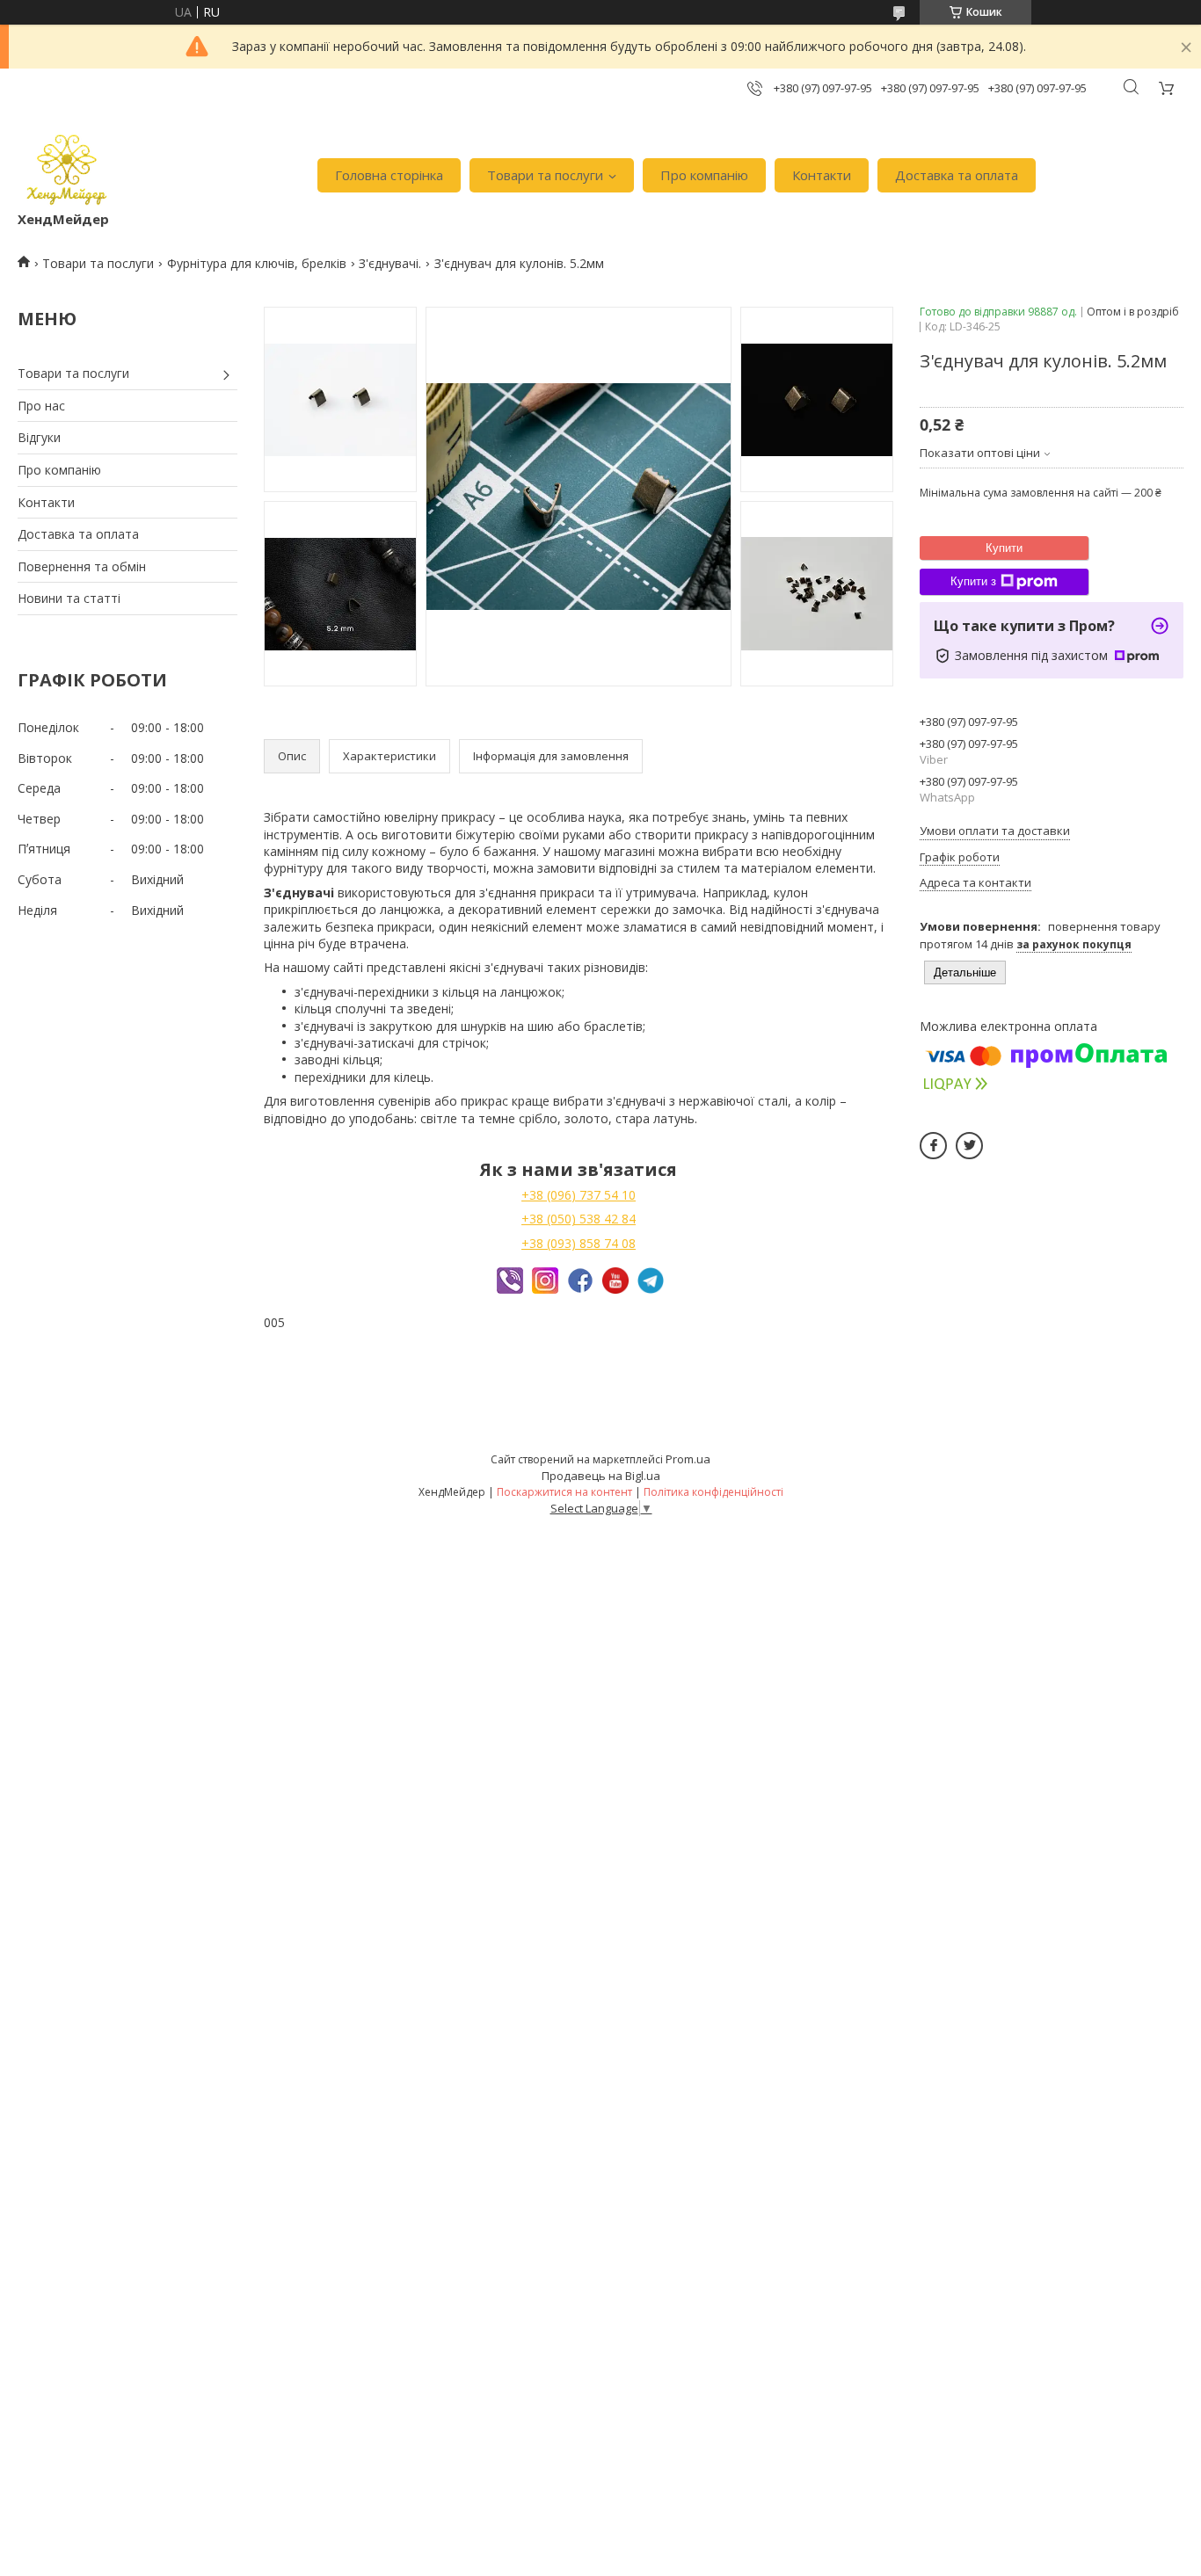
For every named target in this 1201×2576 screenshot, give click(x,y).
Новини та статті (69, 598)
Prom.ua (688, 1459)
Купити (1004, 548)
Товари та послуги (545, 175)
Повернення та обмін (82, 566)
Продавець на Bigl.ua (601, 1476)
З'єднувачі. (390, 263)
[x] (969, 1146)
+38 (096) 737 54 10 (579, 1195)
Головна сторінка (389, 175)
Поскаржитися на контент (564, 1492)
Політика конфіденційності (713, 1492)
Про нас (41, 406)
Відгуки (39, 437)
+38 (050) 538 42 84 (579, 1219)
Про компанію (704, 175)
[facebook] (933, 1146)
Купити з (973, 581)
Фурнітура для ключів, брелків (257, 263)
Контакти (822, 175)
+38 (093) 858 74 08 (579, 1243)
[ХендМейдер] (67, 167)
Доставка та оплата (957, 175)
